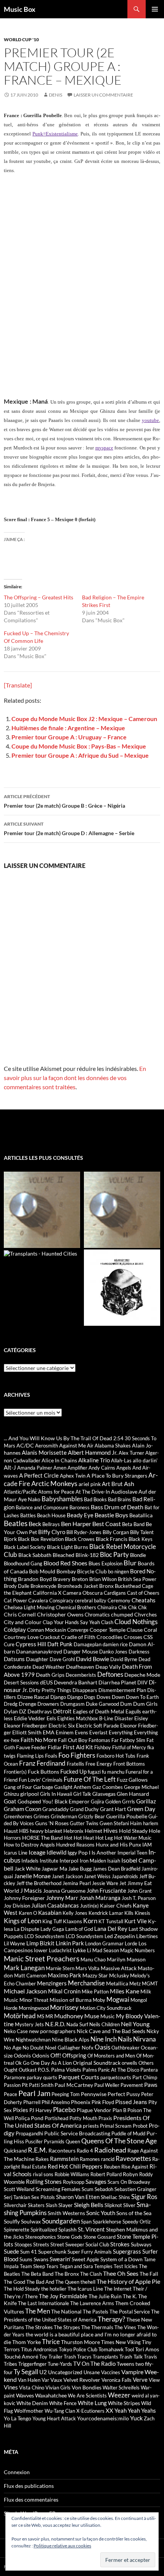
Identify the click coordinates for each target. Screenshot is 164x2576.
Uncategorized (65, 2372)
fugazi (94, 1772)
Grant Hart (113, 1809)
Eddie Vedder (30, 1718)
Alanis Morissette (44, 1452)
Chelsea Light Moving (29, 1607)
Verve (140, 2380)
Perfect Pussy (124, 2094)
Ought (11, 2070)
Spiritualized (44, 2230)
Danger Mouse (81, 1651)
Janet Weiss (97, 1876)
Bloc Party (114, 1555)
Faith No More (39, 1740)
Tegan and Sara (76, 2266)
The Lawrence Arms (92, 2303)
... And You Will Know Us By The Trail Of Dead (58, 1438)
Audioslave (124, 1492)
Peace (10, 2094)
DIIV (142, 1682)
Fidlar (55, 1747)
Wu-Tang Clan (60, 2411)
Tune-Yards (60, 2364)
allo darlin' (145, 1460)
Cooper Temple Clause (116, 1630)
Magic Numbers (137, 1950)
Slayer (66, 2205)
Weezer (119, 2395)
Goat (10, 1801)
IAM (147, 1845)
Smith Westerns (66, 2213)
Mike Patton (95, 1992)
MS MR (45, 2016)
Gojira (97, 1802)
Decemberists (81, 1675)
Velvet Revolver (82, 2380)
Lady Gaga (52, 1929)
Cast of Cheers (143, 1593)
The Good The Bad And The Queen (42, 2282)
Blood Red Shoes (65, 1563)
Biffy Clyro (52, 1532)
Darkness (139, 1652)
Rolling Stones (44, 2182)
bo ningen (118, 1571)
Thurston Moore (80, 2342)
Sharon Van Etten (78, 2197)
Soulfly (12, 2221)
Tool (129, 2349)
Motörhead (20, 2016)
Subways (141, 2244)
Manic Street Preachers (42, 1959)
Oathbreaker (125, 2048)
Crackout (50, 1637)
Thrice (51, 2342)
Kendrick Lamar (106, 1913)
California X (47, 1593)
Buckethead (128, 1586)
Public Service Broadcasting (77, 2133)
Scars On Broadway (129, 2182)
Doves (104, 1697)
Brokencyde (43, 1586)
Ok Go (22, 2063)
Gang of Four (18, 1787)
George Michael (141, 1787)
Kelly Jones (75, 1913)
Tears (52, 2266)
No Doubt (33, 2048)
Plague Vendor (94, 2110)
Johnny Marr (62, 1898)
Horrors (12, 1838)
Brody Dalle (17, 1586)
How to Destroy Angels (29, 1845)
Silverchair (15, 2205)
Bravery (62, 1579)
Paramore (15, 2077)
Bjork (10, 1539)
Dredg (11, 1704)
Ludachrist (60, 1950)
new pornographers (52, 2031)
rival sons (43, 2174)
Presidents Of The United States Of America (77, 2121)
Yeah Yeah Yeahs (135, 2410)
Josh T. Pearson (139, 1898)
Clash (107, 1622)
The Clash (91, 2274)
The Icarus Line (85, 2289)
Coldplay (15, 1629)
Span (86, 2222)
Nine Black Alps (71, 2039)
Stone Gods (70, 2237)
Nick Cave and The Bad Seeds (111, 2031)
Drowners (48, 1704)
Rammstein (64, 2159)
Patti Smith (41, 2085)
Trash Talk (131, 2356)
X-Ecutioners (90, 2411)
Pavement (132, 2085)
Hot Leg (104, 1838)
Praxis (105, 2118)
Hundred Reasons (75, 1845)
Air (90, 1446)
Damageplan (88, 1644)
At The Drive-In (93, 1492)
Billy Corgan (116, 1532)
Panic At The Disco (119, 2070)
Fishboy (103, 1747)
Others (146, 2063)
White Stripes (124, 2403)
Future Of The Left (90, 1779)
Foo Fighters (77, 1755)
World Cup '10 (21, 39)
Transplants (105, 2357)
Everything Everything (133, 1732)
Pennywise (94, 2094)
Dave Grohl (62, 1659)
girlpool (30, 1794)
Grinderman (64, 1816)
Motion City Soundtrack (106, 2008)
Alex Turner (131, 1453)
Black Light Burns (68, 1547)
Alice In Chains (59, 1460)
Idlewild (56, 1852)
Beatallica (141, 1515)
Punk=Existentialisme (55, 134)
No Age (13, 2047)
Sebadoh (104, 2189)
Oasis (102, 2047)
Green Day (141, 1809)
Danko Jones (113, 1652)
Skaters (36, 2205)
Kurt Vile (136, 1921)
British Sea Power (137, 1579)
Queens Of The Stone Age (119, 2141)
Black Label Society (25, 1547)
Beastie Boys (111, 1515)
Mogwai (118, 1999)
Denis (55, 95)
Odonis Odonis (31, 2055)
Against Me (72, 1445)
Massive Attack (119, 1968)
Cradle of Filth (78, 1637)
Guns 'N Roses (52, 1823)
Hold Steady (133, 1831)
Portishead (56, 2118)
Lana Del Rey (111, 1929)
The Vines (125, 2327)
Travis (150, 2357)
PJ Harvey (41, 2110)
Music (108, 2016)
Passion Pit (16, 2085)
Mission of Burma (71, 2000)
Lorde (131, 1943)
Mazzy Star (95, 1975)
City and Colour (23, 1622)
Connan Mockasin (47, 1630)
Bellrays (51, 1524)
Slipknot (113, 2205)
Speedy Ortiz (137, 2222)
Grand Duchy (84, 1809)
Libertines (147, 1936)
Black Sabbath (35, 1555)
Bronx (106, 1586)
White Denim (32, 2403)
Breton (80, 1579)
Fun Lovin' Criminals (41, 1780)
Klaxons (72, 1921)
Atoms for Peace (56, 1492)
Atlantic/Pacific (20, 1492)
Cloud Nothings (136, 1622)
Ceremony (119, 1600)
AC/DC (25, 1445)
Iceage (37, 1852)
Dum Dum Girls (139, 1704)
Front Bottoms (129, 1764)
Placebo (64, 2110)
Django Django (67, 1697)
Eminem (65, 1732)
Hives (111, 1831)
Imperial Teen (132, 1853)
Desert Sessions (21, 1682)
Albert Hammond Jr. (93, 1452)
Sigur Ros (144, 2197)
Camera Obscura (83, 1593)
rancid (108, 2159)
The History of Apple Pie (128, 2281)
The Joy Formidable (63, 2296)
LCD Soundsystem (44, 1936)
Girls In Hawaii (56, 1794)
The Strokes (39, 2327)
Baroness (80, 1507)
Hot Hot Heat (79, 1838)
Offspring (74, 2055)
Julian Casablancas (55, 1905)
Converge (78, 1630)
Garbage (43, 1787)
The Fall (149, 2274)
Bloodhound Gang (23, 1563)
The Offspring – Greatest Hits (39, 597)
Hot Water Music (133, 1838)
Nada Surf (77, 2024)
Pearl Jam (34, 2093)
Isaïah (114, 1861)
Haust (11, 1831)
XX (109, 2410)
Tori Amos (147, 2349)
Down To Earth (142, 1697)
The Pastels (96, 2312)
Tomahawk (111, 2349)
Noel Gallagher (63, 2047)
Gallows (138, 1780)
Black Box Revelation (41, 1539)
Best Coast (107, 1524)
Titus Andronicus (39, 2349)
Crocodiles (109, 1637)
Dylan (11, 1711)
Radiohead (110, 2150)
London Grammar (104, 1943)
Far (115, 1740)
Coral (150, 1630)
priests (91, 2126)
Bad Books (95, 1499)
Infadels (30, 1861)
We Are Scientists (87, 2396)
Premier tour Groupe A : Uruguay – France (69, 737)
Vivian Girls (58, 2388)
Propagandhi (29, 2133)
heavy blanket (46, 1831)
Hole (154, 1831)
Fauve (23, 1747)
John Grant (140, 1891)
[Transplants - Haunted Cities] (40, 1253)
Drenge (27, 1704)
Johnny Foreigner (24, 1898)
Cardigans (115, 1593)
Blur (130, 1563)
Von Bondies (87, 2387)
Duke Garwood (102, 1704)
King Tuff (52, 1921)
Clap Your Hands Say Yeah (71, 1622)
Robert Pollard (106, 2174)
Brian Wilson (103, 1579)
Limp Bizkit (40, 1943)
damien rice (115, 1644)
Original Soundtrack (97, 2063)
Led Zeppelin (120, 1936)
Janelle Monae (32, 1876)
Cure (9, 1644)
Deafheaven (80, 1667)
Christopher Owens (60, 1614)
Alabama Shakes (113, 1446)
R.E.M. (38, 2150)
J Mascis (31, 1890)
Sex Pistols (43, 2197)
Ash (129, 1484)
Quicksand (15, 2151)
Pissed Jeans (131, 2102)
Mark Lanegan (24, 1968)
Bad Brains (120, 1499)
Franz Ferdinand (42, 1763)
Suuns (26, 2259)
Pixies (21, 2110)
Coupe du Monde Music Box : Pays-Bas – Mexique (79, 746)
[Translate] (18, 685)
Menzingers (52, 1983)
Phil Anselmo (56, 2102)
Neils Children (105, 2024)
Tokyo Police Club (78, 2349)
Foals (51, 1756)
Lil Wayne (14, 1943)
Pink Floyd (103, 2102)
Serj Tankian (17, 2197)
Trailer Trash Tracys (70, 2357)
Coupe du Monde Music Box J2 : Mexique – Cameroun (84, 719)
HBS (24, 1831)
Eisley (141, 1718)
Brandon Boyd (35, 1579)
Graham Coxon (23, 1809)
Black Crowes (80, 1539)
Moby (99, 2000)
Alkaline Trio (94, 1460)
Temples (103, 2266)
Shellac (109, 2197)
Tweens (125, 2364)
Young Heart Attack (54, 2418)
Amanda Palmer (35, 1468)
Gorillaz (146, 1801)
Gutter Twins (84, 1823)
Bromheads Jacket (78, 1586)
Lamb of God (79, 1929)
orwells (129, 2063)
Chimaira (107, 1607)
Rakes (42, 2159)
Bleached (64, 1555)
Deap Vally (108, 1667)
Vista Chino (32, 2388)
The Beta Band (37, 2274)
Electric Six (62, 1725)
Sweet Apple (85, 2259)
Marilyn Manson (126, 1959)
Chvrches (146, 1614)
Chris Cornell (20, 1614)
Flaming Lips (30, 1756)
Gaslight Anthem (73, 1787)
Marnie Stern (60, 1968)
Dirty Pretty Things (50, 1690)
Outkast (28, 2070)
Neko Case (16, 2031)
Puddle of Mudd (128, 2133)
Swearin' (60, 2259)
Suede (11, 2251)
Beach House (51, 1515)
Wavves (25, 2395)
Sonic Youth (101, 2213)
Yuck (136, 2418)
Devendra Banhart (76, 1682)
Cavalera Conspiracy (51, 1600)
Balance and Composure (42, 1507)
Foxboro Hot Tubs (116, 1756)
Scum (88, 2189)
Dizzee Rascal (33, 1697)
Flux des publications (29, 2486)
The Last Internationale (43, 2303)
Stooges (23, 2244)
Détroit (62, 1711)
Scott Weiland (19, 2189)
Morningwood (34, 2008)
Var (45, 2380)
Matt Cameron (30, 1975)
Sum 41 (29, 2252)
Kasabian (50, 1913)
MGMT (150, 1984)
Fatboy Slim (133, 1740)
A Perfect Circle (39, 1475)
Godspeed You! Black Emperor (54, 1801)
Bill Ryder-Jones (84, 1532)
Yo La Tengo (18, 2418)
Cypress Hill (31, 1644)
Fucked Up (73, 1771)
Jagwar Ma (54, 1868)
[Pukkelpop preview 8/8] (42, 1210)
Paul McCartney (74, 2085)
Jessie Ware (105, 1883)
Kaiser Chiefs (116, 1905)
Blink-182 (87, 1555)
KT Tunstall (111, 1921)
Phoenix (81, 2102)
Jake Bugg (80, 1868)
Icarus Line (16, 1853)
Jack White (27, 1868)
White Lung (92, 2403)
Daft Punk (60, 1644)
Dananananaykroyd (39, 1651)
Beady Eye (80, 1515)
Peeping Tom (66, 2094)
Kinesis (142, 1913)
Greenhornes (18, 1816)
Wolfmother (29, 2411)
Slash (51, 2205)
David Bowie (92, 1659)
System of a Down (121, 2259)
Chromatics (97, 1615)
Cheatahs (144, 1600)
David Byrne (124, 1659)
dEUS (46, 1682)
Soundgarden (61, 2221)
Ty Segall (26, 2372)
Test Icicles (126, 2266)
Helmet (93, 1831)
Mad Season (106, 1950)
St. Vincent (91, 2229)
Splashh (68, 2229)
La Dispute (27, 1929)
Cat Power (15, 1600)
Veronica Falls (117, 2380)
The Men (38, 2311)
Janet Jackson (67, 1876)
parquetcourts (116, 2077)
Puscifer (34, 2141)
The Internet (118, 2289)
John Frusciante (106, 1890)
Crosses (133, 1637)
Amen (60, 1468)
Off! (56, 2055)
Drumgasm (72, 1704)
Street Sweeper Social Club (80, 2244)
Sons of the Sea (134, 2213)
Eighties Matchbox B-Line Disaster (95, 1718)
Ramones (90, 2159)
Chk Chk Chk (133, 1607)
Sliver (129, 2205)
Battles (28, 1515)
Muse (92, 2016)
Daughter (37, 1659)
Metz (135, 1984)
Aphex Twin (73, 1476)
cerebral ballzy (91, 1600)
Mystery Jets (29, 2024)
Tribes (10, 2364)
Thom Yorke (27, 2342)
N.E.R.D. (55, 2024)
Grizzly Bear (92, 1816)
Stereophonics (41, 2237)
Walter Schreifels (121, 2388)
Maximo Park (64, 1975)
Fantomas (99, 1740)
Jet (123, 1883)
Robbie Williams (72, 2174)
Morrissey (64, 2008)
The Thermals (97, 2327)
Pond (37, 2118)
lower (41, 1950)
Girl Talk (82, 1794)
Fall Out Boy (73, 1740)
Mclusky (119, 1975)
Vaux (56, 2380)
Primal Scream (116, 2126)
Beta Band (133, 1524)
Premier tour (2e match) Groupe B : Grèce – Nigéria (64, 801)
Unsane (92, 2372)
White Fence (63, 2403)
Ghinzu (11, 1794)
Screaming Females (58, 2189)
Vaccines (111, 2372)
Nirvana (145, 2039)
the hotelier (54, 2289)
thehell (88, 2282)
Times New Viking (121, 2342)
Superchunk (52, 2252)
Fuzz (122, 1780)
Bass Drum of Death (117, 1507)
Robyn (130, 2174)
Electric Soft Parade (97, 1726)
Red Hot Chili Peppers (75, 2166)
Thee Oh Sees (121, 2273)
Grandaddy (55, 1809)
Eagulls (133, 1711)
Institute (49, 1861)
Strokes (120, 2244)
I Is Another (103, 1852)
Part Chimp (145, 2077)
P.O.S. (44, 2070)
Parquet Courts (79, 2077)
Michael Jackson (25, 1991)
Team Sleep (32, 2266)
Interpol (69, 1860)
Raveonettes (133, 2158)
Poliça (22, 2118)
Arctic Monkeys (54, 1484)
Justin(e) (89, 1906)
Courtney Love (21, 1637)
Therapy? (111, 2319)
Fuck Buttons (43, 1772)
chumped (122, 1614)
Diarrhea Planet (117, 1682)
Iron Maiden (93, 1861)
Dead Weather (49, 1667)
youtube (150, 420)
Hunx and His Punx (118, 1844)
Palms (90, 2070)
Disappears (85, 1690)
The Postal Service (130, 2312)
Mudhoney (69, 2016)
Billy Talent (142, 1532)
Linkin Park (70, 1943)
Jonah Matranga (100, 1898)
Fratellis (76, 1764)
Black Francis (112, 1539)
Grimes (42, 1816)
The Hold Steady (22, 2289)
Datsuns (14, 1659)
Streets (41, 2244)
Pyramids (54, 2141)
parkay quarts (42, 2077)
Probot (140, 2126)
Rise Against (135, 2167)
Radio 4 (85, 2151)
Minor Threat (34, 2000)
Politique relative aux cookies (62, 2546)
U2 (43, 2372)
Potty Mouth (83, 2118)
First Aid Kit (78, 1747)
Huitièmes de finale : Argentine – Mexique (68, 728)
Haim (136, 1823)
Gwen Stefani (114, 1823)
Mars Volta (88, 1968)
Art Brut (112, 1484)
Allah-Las (121, 1460)
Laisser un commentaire (103, 95)
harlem (151, 1823)
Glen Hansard (133, 1794)
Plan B (119, 2110)
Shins (124, 2197)
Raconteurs (62, 2150)
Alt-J (10, 1467)
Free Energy (99, 1764)
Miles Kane (125, 1991)
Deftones (110, 1674)
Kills (129, 1913)
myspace (104, 448)
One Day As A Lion (51, 2063)
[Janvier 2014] (122, 1288)
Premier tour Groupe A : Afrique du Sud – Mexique (80, 755)
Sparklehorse (107, 2222)
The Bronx (67, 2274)
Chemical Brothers (76, 1607)
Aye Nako (29, 1499)
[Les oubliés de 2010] (122, 1210)
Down (118, 1697)
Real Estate (34, 2167)
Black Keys (141, 1539)
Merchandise (86, 1983)
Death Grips (50, 1675)
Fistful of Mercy (129, 1747)
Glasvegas (104, 1794)
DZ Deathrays (35, 1711)
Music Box (20, 9)
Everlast (98, 1732)
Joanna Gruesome (64, 1891)
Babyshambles (62, 1499)
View (154, 2380)
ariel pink (90, 1484)
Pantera (149, 2070)
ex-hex (12, 1740)
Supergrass (127, 2251)
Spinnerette (17, 2230)
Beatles (16, 1523)
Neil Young (135, 2024)
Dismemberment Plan (122, 1690)
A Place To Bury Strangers (117, 1476)
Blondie (138, 1555)
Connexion (17, 2472)
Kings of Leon (23, 1921)
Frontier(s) (15, 1772)
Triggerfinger (32, 2364)
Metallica (117, 1983)
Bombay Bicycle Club (82, 1571)
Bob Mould (42, 1571)
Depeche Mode (142, 1675)
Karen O (28, 1913)
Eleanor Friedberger (26, 1726)
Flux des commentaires (31, 2500)
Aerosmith (47, 1446)
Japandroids (125, 1876)
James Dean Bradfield (117, 1869)
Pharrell (32, 2102)
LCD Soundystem (84, 1936)
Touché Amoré (21, 2356)
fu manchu (113, 1772)
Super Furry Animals (90, 2252)
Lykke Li (82, 1950)
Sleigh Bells (89, 2205)
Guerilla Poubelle (127, 1816)
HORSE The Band (43, 1838)
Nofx (88, 2047)
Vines (11, 2387)
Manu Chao (93, 1959)
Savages (96, 2181)
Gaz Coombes (108, 1787)
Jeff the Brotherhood (39, 1883)
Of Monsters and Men (111, 2056)
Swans (41, 2259)
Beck (35, 1524)
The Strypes (67, 2327)
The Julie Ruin (105, 2296)
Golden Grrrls (120, 1802)
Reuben (112, 2167)
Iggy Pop (78, 1852)
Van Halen (29, 2380)
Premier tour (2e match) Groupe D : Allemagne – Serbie (69, 829)
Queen (73, 2141)
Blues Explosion (105, 1563)
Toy (43, 2357)
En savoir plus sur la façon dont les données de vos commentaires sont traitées (75, 1078)
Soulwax (31, 2221)
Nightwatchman (33, 2040)
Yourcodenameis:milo (103, 2418)
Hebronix (73, 1831)
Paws (151, 2085)
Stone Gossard (100, 2237)
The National (66, 2311)
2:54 (118, 1438)
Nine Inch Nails (111, 2039)
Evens (81, 1732)
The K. (130, 2296)
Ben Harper (76, 1524)
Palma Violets (66, 2070)
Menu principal (155, 9)
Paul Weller (107, 2085)
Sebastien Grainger (135, 2189)
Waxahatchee (51, 2395)
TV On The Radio (94, 2363)
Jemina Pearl (77, 1883)
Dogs (90, 1697)
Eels (51, 1718)
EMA (49, 1732)
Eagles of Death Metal (99, 1711)
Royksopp (74, 2182)
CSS (148, 1637)
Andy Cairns (102, 1468)
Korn (90, 1921)
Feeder (39, 1747)
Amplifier (77, 1468)
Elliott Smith (27, 1732)
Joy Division (17, 1906)
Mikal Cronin (64, 1991)
